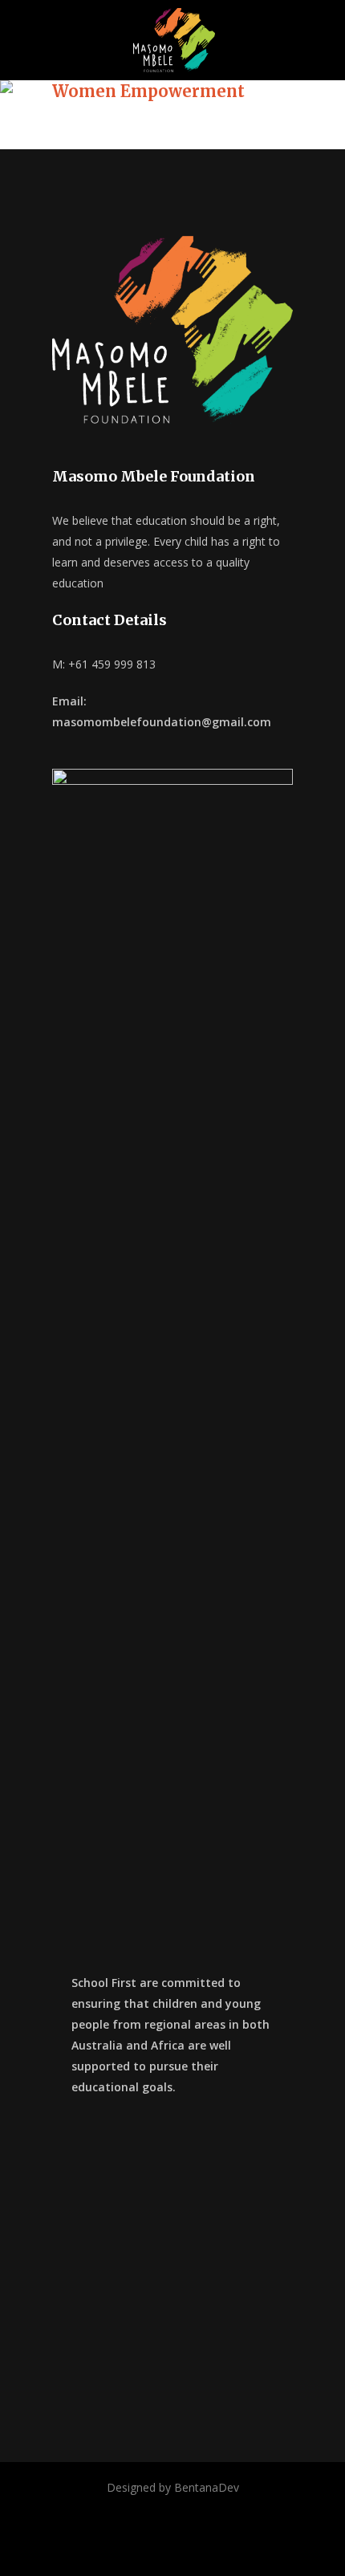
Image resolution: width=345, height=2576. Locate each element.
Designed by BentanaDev (173, 2487)
